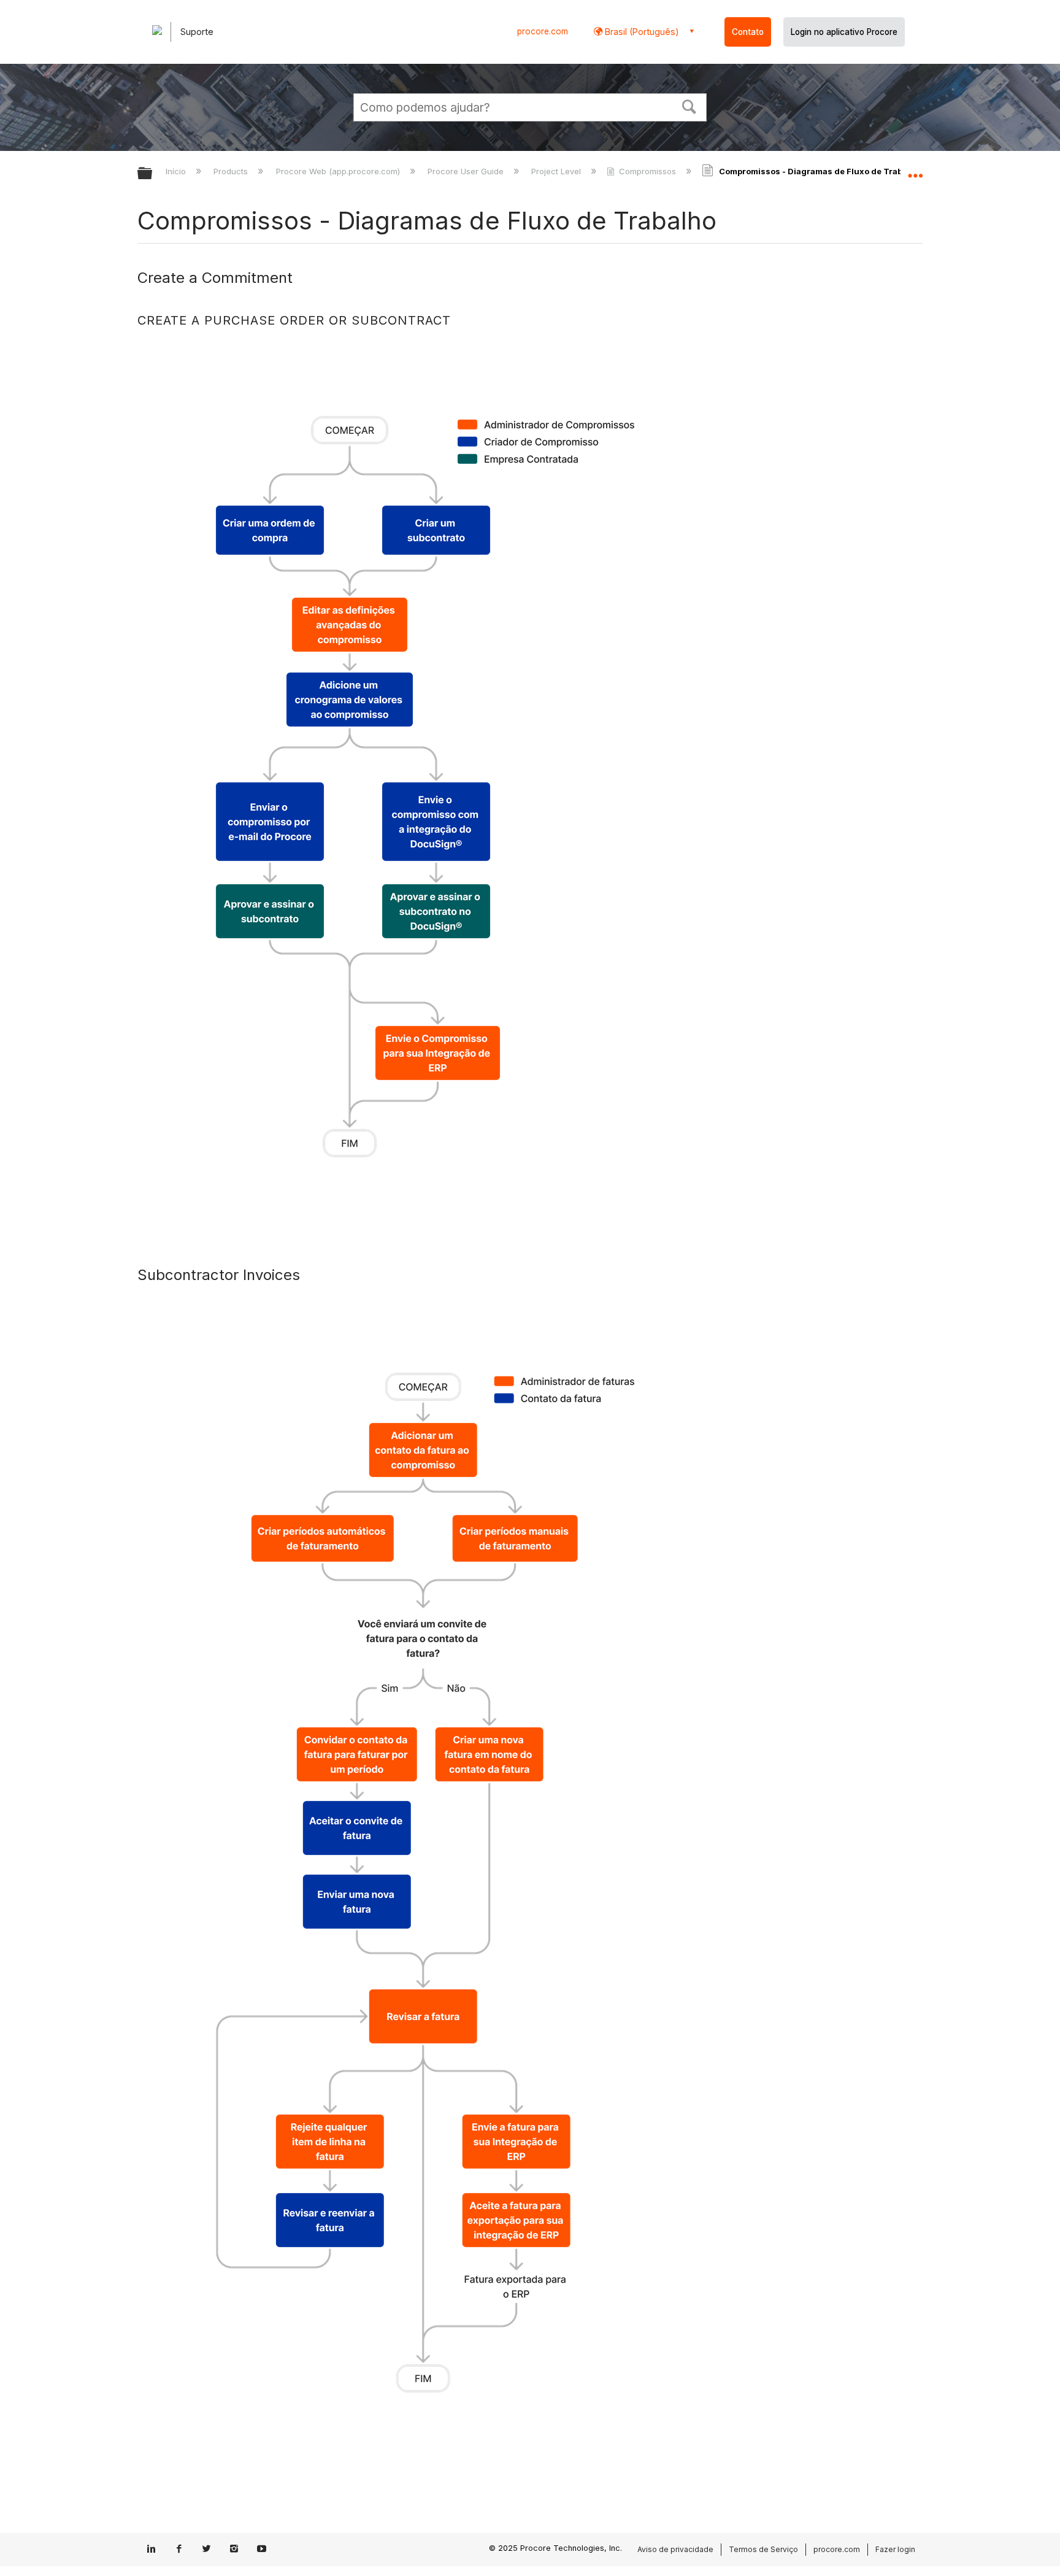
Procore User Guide (467, 171)
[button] (689, 106)
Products (232, 171)
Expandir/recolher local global (915, 170)
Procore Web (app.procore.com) (339, 171)
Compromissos (647, 171)
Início (177, 171)
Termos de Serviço (763, 2549)
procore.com (543, 31)
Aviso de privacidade (675, 2549)
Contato (748, 32)
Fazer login (895, 2549)
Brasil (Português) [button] (641, 32)
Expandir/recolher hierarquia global (153, 174)
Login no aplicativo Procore (844, 32)
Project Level (557, 171)
